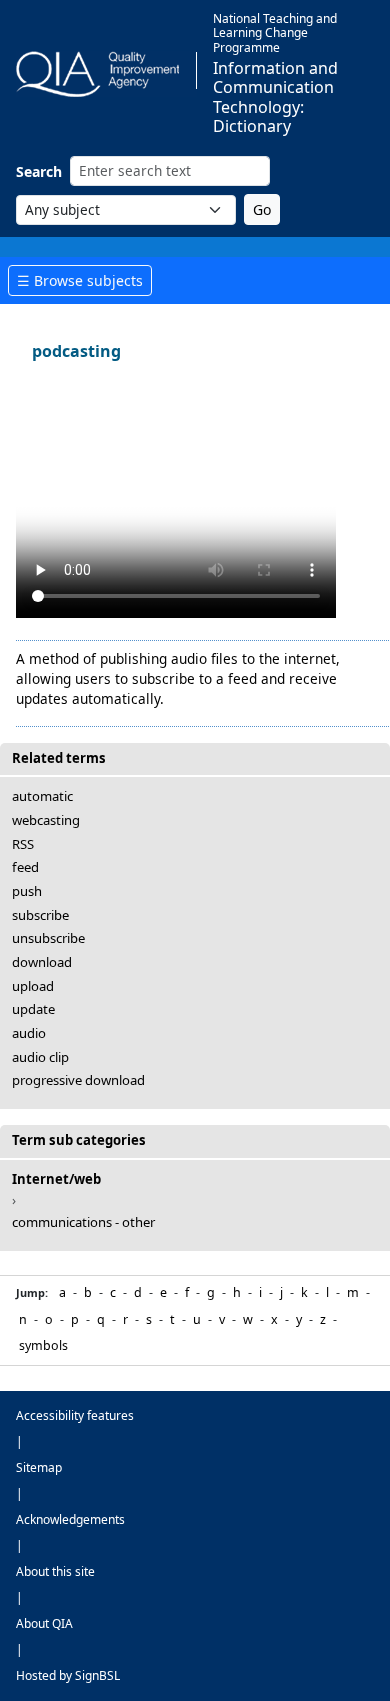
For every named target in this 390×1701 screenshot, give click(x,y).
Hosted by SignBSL (68, 1675)
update (33, 1009)
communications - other (83, 1222)
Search (39, 171)
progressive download (78, 1080)
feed (25, 867)
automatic (42, 796)
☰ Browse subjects (80, 280)
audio (29, 1033)
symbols (43, 1345)
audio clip (40, 1057)
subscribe (40, 915)
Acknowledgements (70, 1519)
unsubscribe (48, 938)
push (27, 891)
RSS (23, 844)
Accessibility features (75, 1415)
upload (33, 986)
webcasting (46, 820)
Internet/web (56, 1179)
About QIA (44, 1623)
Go (262, 209)
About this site (55, 1571)
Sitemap (39, 1467)
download (42, 962)
